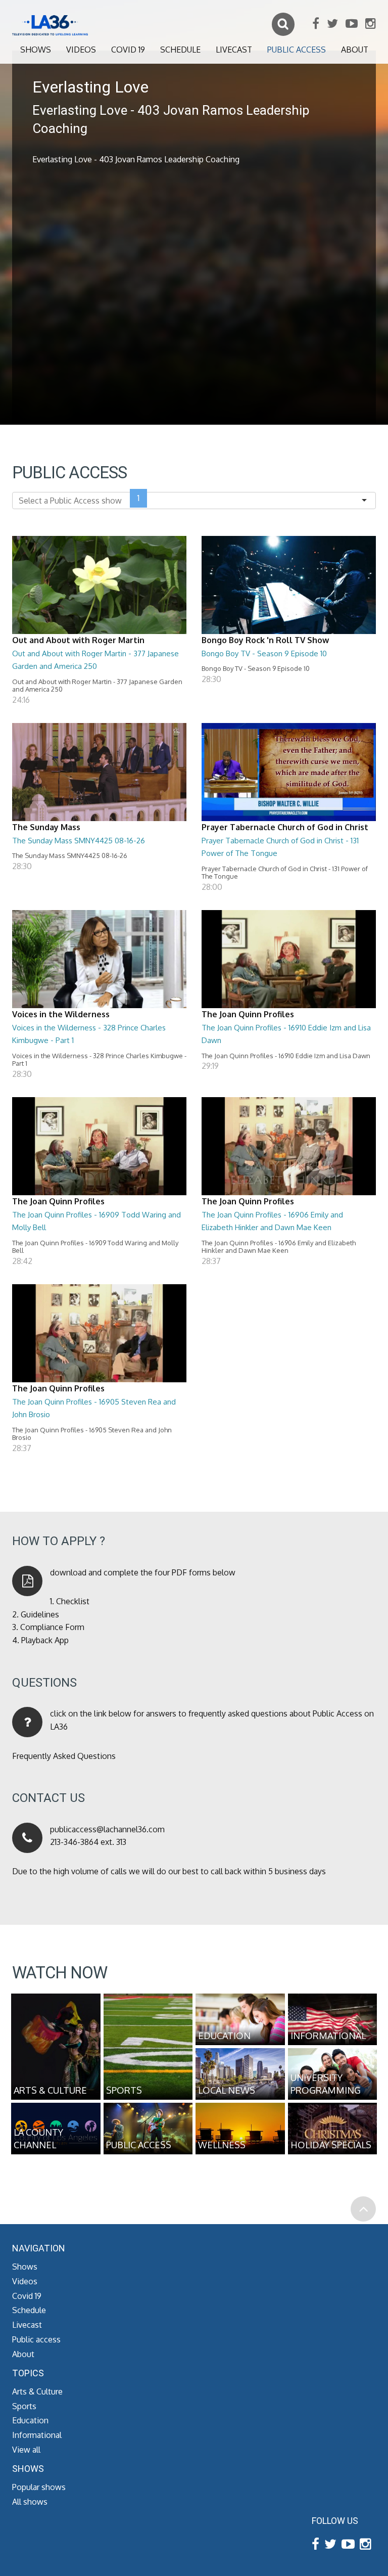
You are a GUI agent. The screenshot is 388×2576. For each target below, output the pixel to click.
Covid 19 (128, 50)
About (355, 50)
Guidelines (40, 1614)
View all (26, 2450)
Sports (24, 2406)
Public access (297, 50)
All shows (30, 2502)
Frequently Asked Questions (64, 1756)
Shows (36, 50)
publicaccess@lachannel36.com (107, 1829)
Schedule (180, 50)
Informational (37, 2435)
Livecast (234, 50)
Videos (81, 50)
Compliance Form (52, 1627)
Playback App (45, 1640)
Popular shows (39, 2487)
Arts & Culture (37, 2391)
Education (30, 2420)
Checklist (73, 1601)
